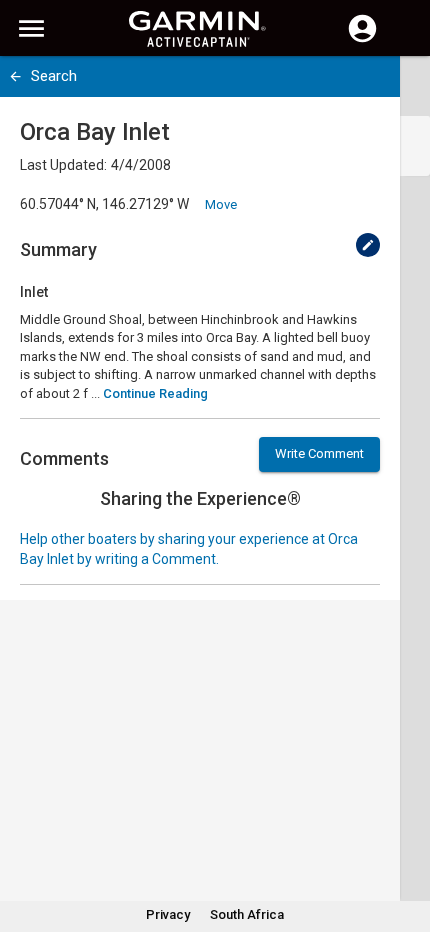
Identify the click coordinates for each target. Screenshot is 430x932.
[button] (405, 841)
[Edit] (368, 245)
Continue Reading (155, 393)
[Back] (15, 76)
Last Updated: (63, 165)
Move (221, 204)
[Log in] (362, 40)
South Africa (247, 914)
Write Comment (319, 453)
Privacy (168, 914)
